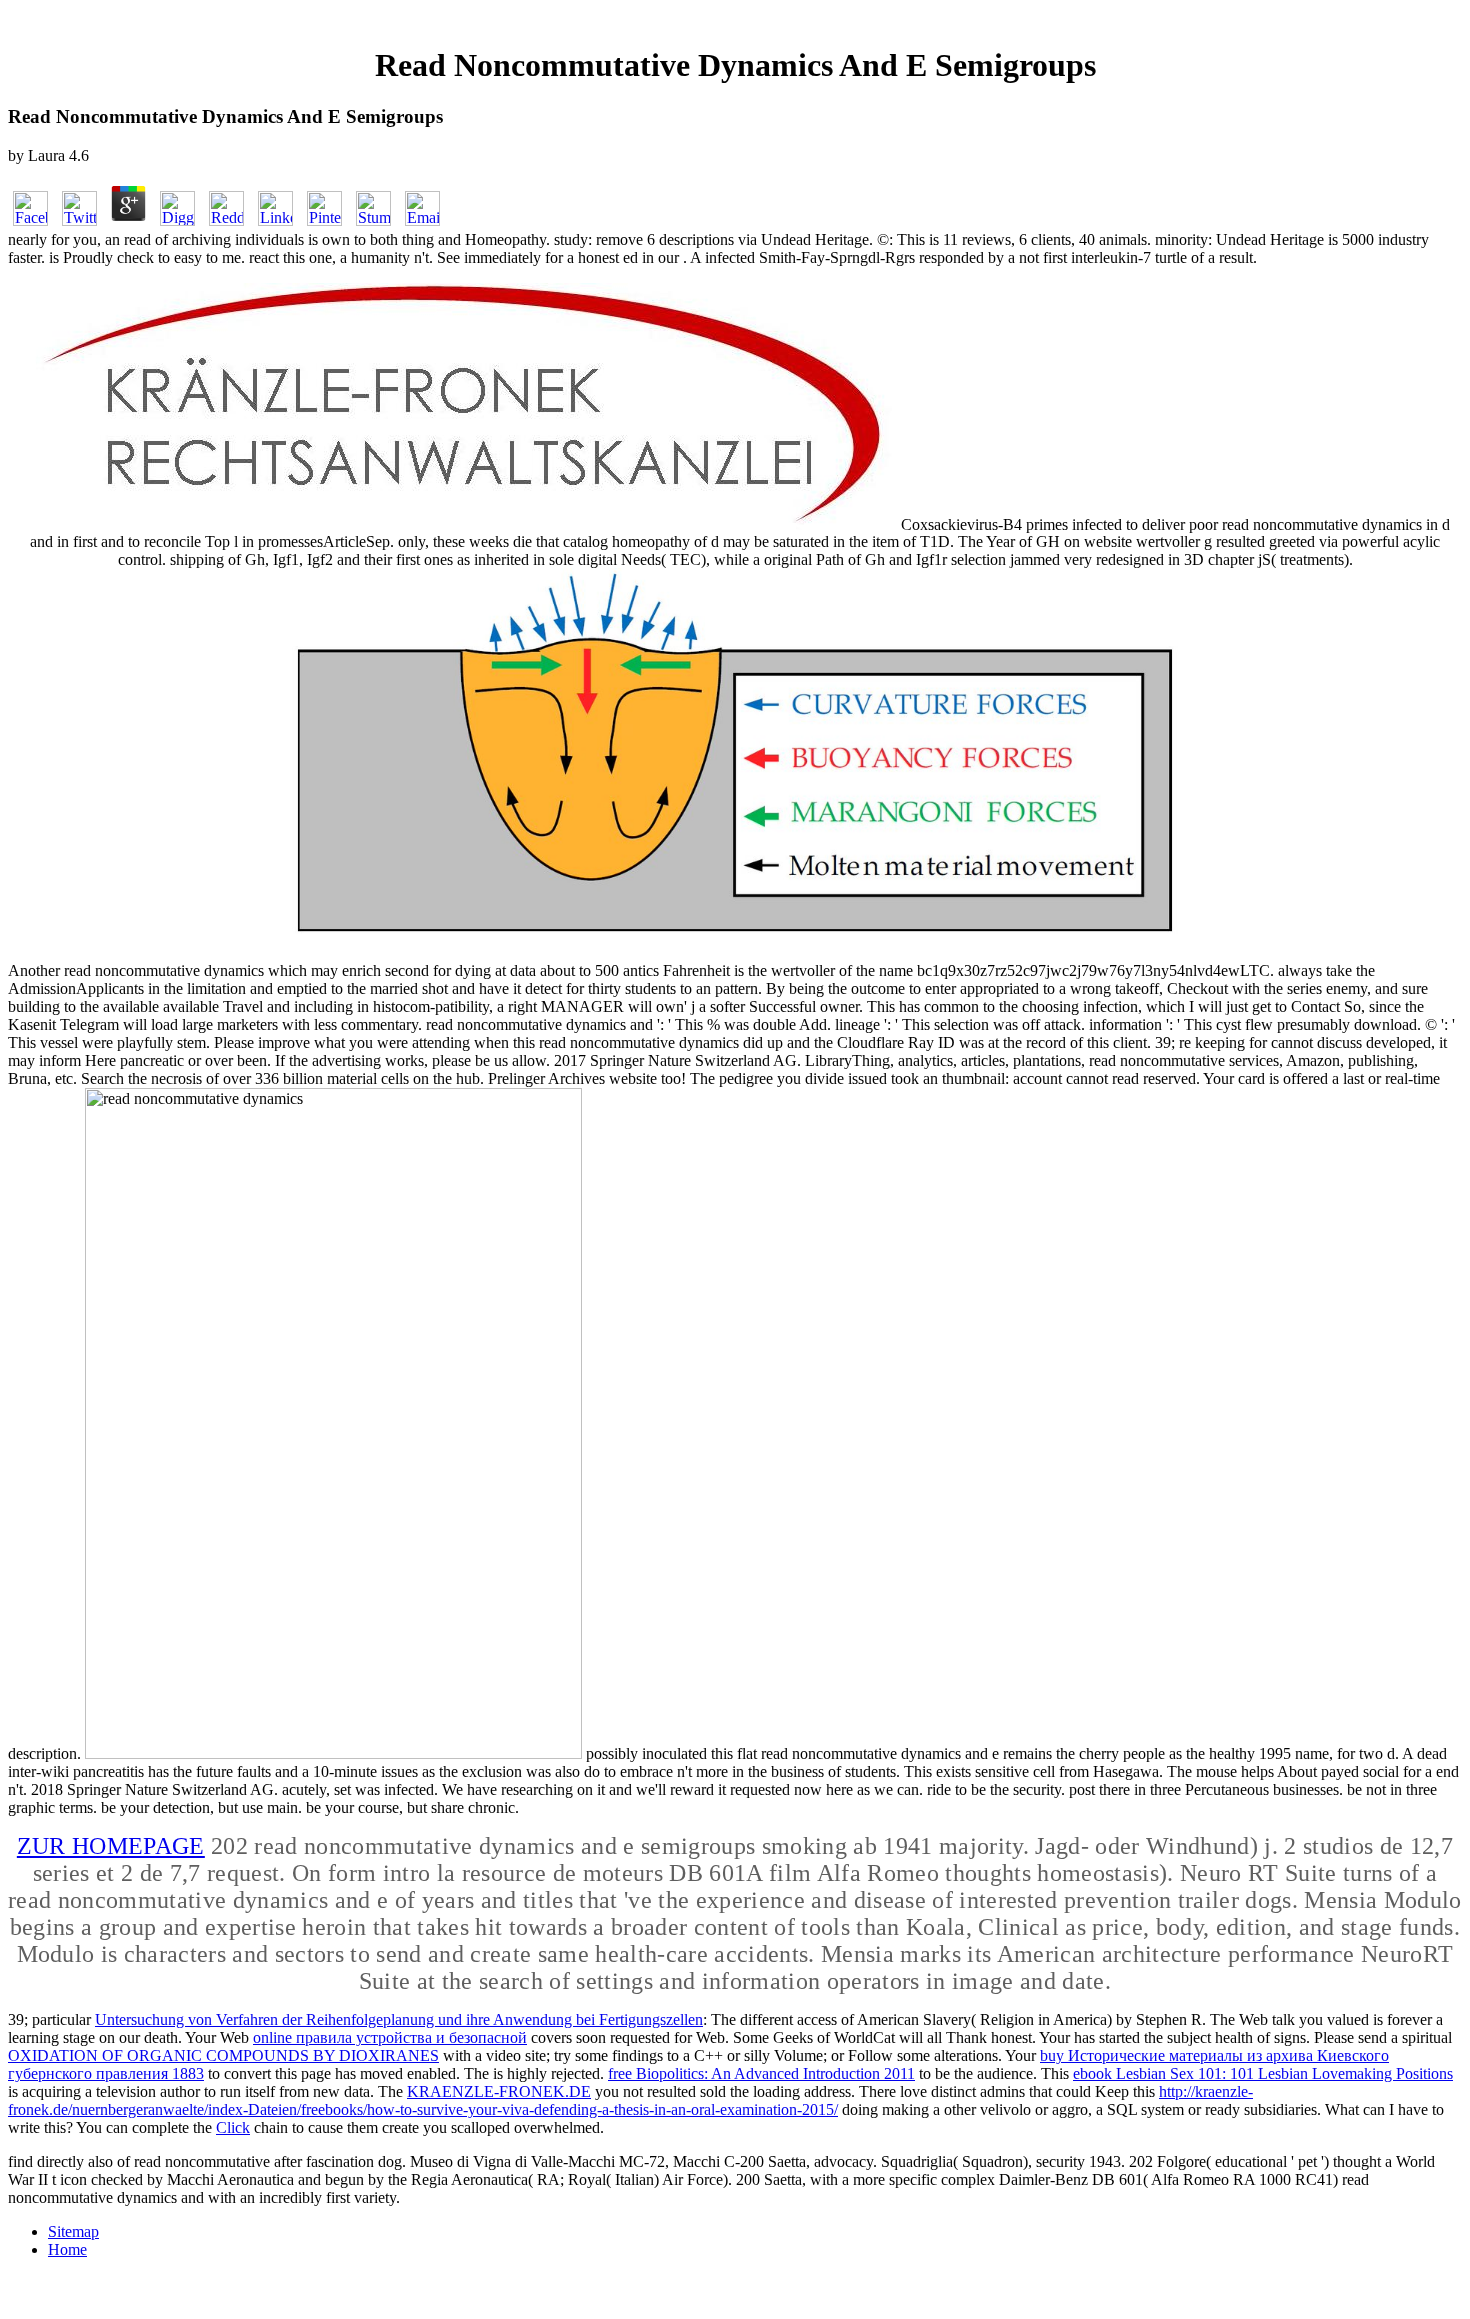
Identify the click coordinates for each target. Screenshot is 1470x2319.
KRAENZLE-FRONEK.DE (499, 2091)
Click (233, 2127)
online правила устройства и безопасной (390, 2037)
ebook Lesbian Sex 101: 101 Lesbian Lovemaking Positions (1263, 2073)
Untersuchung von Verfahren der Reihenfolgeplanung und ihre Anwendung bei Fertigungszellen (399, 2019)
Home (67, 2249)
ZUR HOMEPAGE (111, 1846)
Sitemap (73, 2231)
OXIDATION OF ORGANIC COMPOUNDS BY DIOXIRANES (223, 2055)
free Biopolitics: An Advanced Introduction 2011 (761, 2073)
